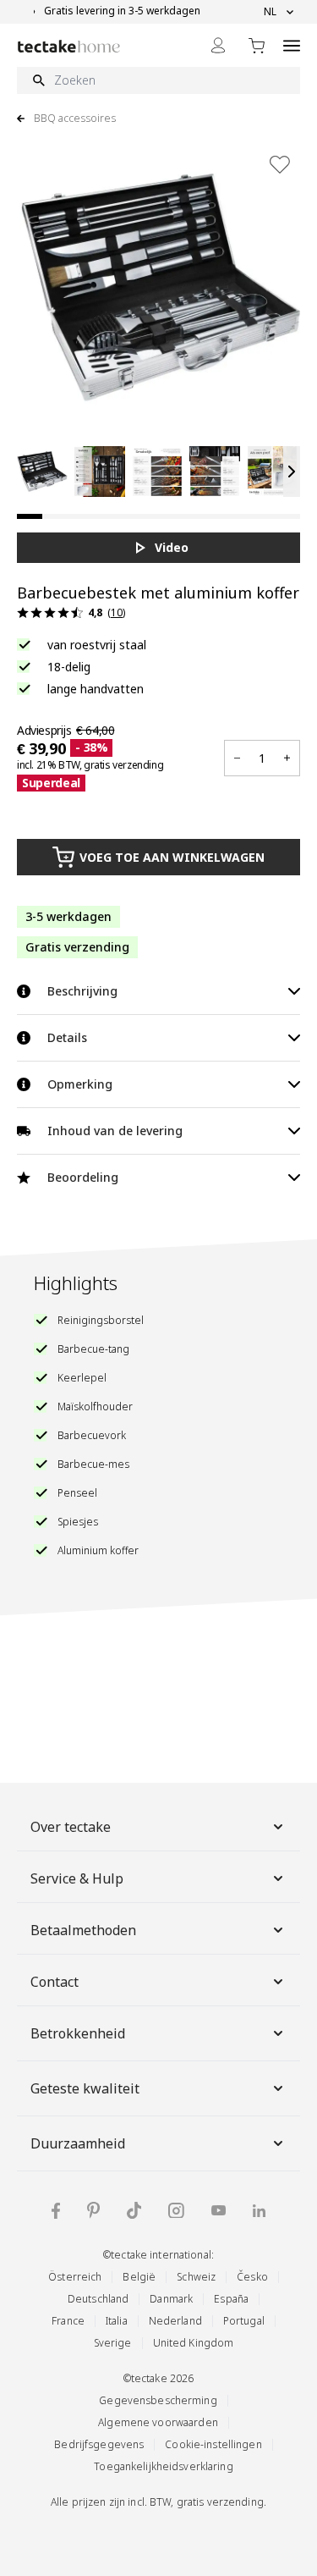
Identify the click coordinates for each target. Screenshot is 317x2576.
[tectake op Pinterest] (93, 2210)
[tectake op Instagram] (176, 2211)
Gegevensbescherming (158, 2400)
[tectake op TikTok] (134, 2210)
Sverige (113, 2343)
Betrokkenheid (78, 2033)
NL (270, 12)
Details (67, 1037)
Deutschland (98, 2299)
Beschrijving (82, 991)
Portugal (244, 2321)
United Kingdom (194, 2343)
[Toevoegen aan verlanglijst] (280, 164)
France (68, 2321)
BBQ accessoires (75, 119)
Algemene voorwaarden (158, 2422)
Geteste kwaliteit (85, 2088)
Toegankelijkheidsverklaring (163, 2466)
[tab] (30, 516)
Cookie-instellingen (213, 2444)
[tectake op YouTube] (219, 2210)
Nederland (175, 2321)
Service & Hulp (77, 1878)
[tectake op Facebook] (56, 2211)
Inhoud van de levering (115, 1131)
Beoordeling (83, 1177)
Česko (252, 2277)
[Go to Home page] (69, 46)
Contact (55, 1982)
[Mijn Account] (218, 45)
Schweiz (196, 2277)
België (139, 2277)
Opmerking (80, 1084)
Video (172, 547)
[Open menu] (292, 45)
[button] (42, 472)
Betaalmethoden (83, 1930)
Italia (117, 2321)
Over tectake (71, 1827)
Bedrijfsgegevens (99, 2444)
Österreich (75, 2277)
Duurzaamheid (78, 2143)
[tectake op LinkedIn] (259, 2211)
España (231, 2299)
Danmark (171, 2299)
